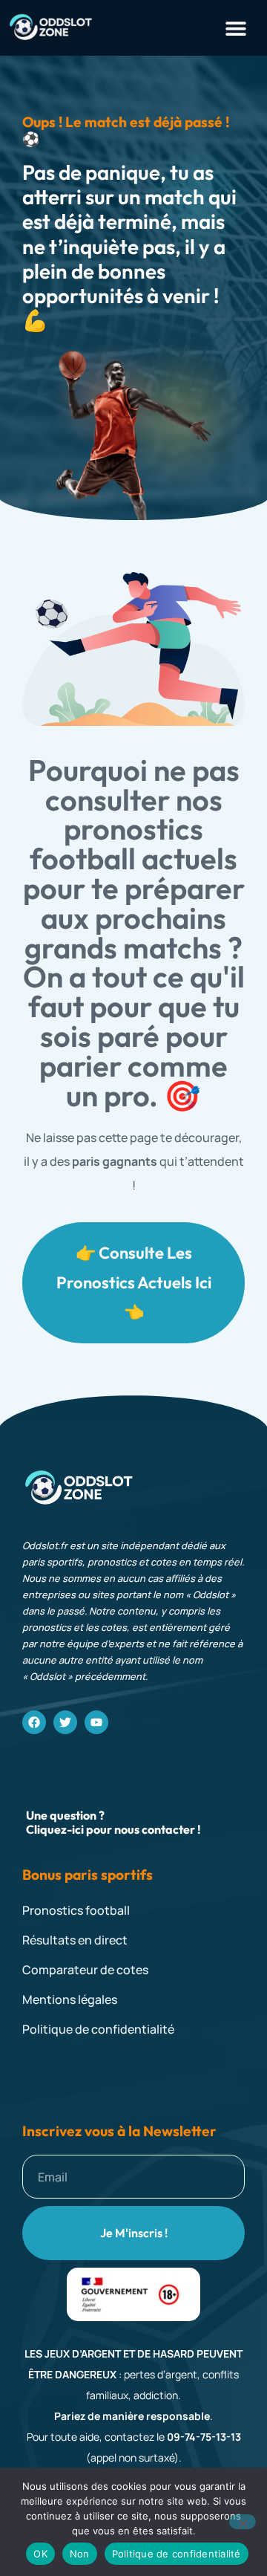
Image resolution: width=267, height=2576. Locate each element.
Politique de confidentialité (177, 2554)
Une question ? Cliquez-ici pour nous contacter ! (113, 1822)
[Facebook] (34, 1722)
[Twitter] (65, 1722)
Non (80, 2554)
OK (40, 2554)
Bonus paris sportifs (88, 1875)
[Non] (243, 2522)
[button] (235, 28)
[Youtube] (96, 1722)
